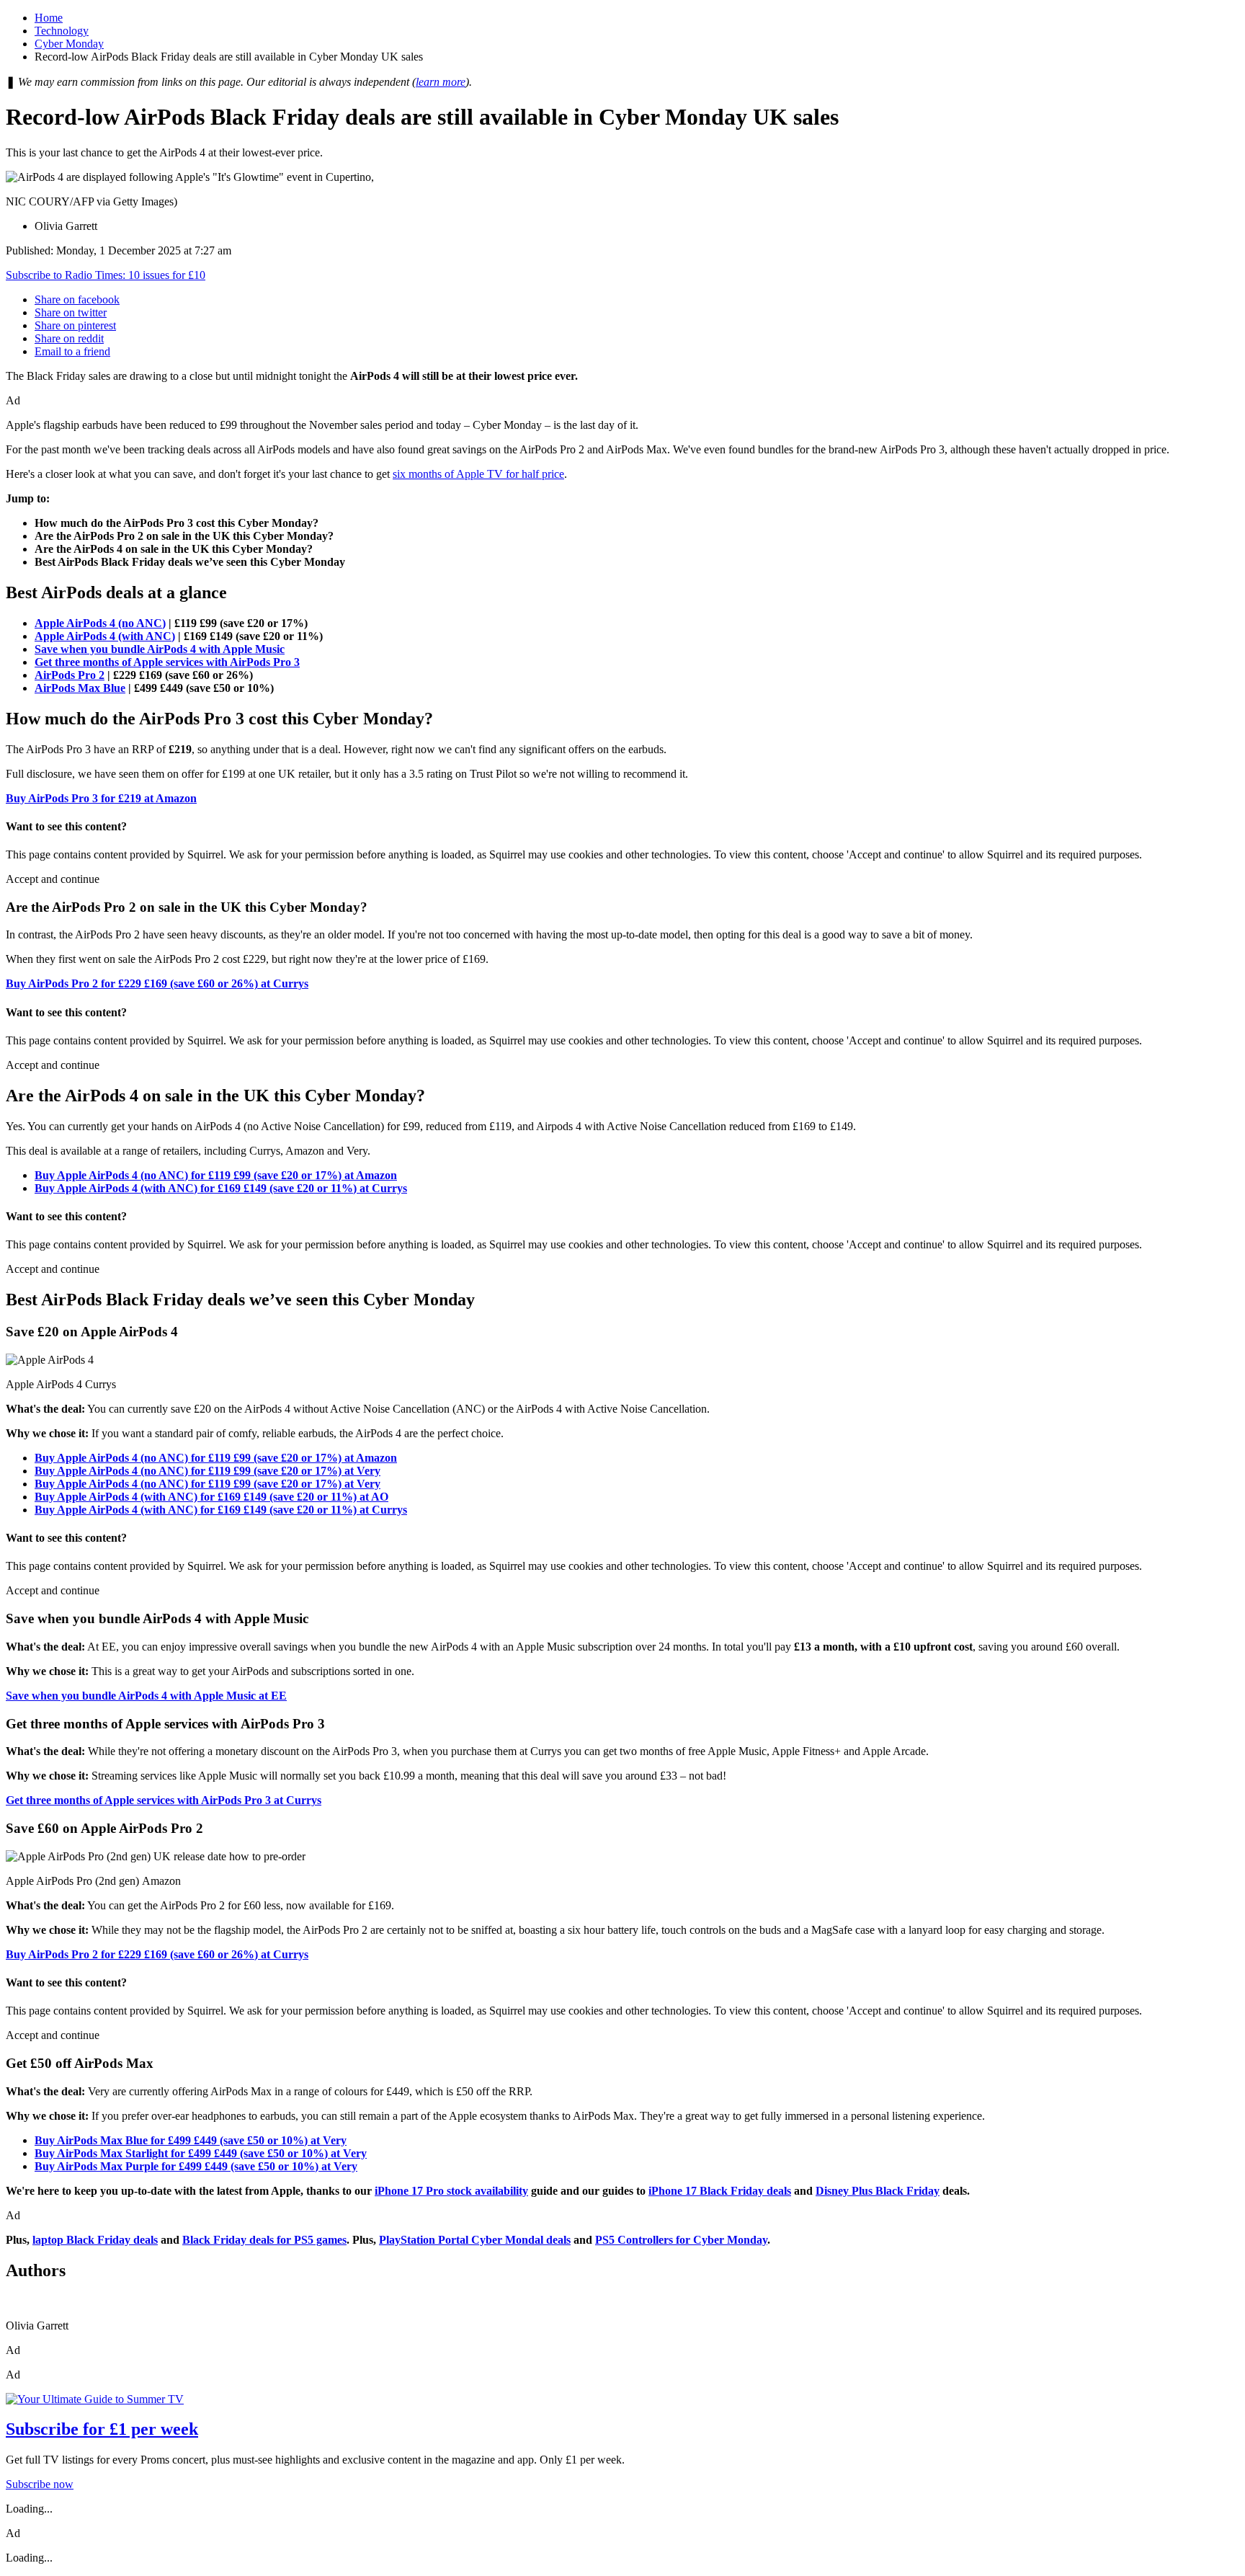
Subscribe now (40, 2484)
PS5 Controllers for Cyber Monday (681, 2240)
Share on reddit (69, 338)
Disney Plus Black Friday (878, 2191)
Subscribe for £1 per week (102, 2429)
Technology (62, 31)
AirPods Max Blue (80, 688)
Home (49, 18)
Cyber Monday (69, 44)
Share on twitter (71, 312)
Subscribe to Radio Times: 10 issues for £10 (106, 275)
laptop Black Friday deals (95, 2240)
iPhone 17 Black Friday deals (720, 2191)
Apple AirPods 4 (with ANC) (105, 636)
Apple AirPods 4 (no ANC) (100, 623)
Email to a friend (72, 351)
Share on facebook (77, 299)
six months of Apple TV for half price (478, 474)
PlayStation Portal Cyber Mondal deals (475, 2240)
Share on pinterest (75, 325)
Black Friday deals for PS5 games (264, 2240)
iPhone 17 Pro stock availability (451, 2191)
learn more (441, 82)
